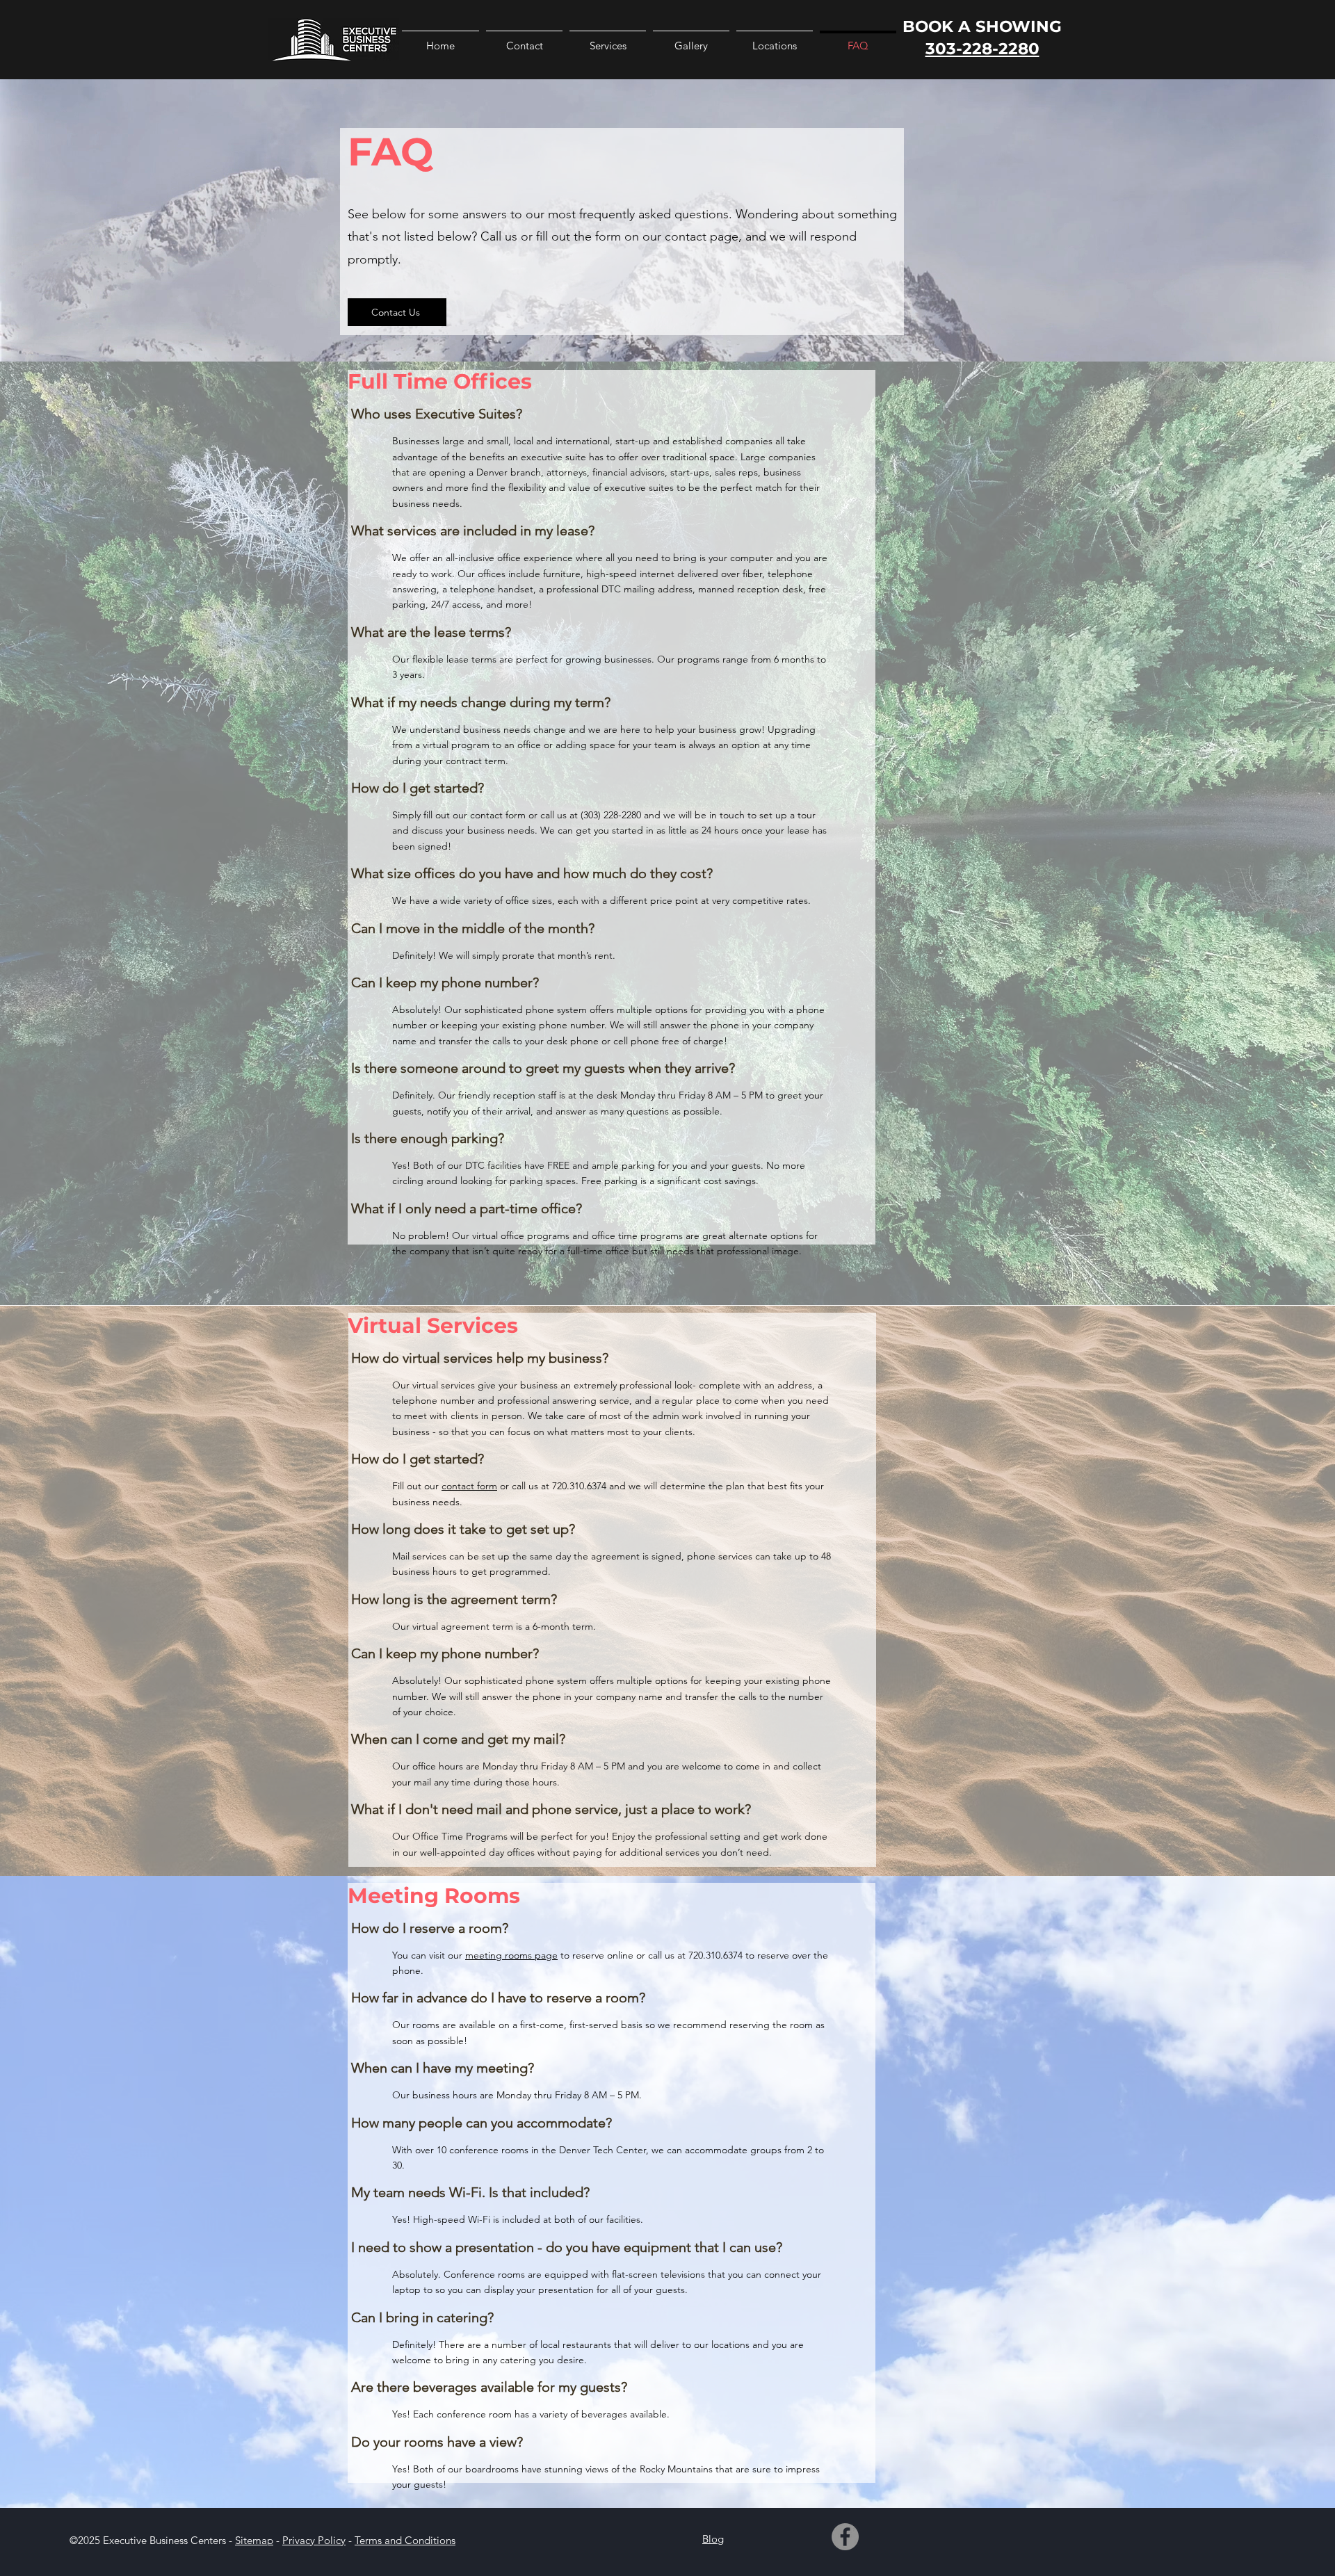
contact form (469, 1486)
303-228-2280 (982, 49)
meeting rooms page (511, 1955)
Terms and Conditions (405, 2540)
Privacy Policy (314, 2540)
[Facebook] (845, 2537)
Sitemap (254, 2540)
